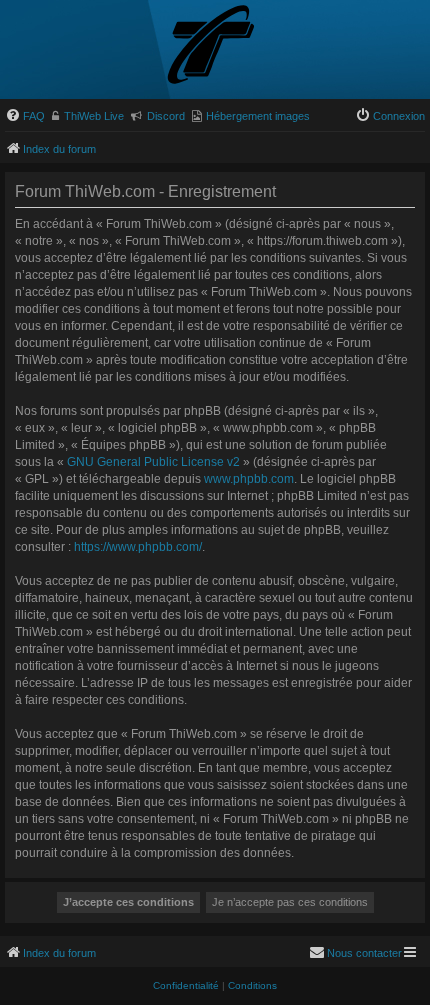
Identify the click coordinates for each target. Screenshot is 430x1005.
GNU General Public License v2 (153, 462)
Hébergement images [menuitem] (258, 116)
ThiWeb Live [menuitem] (94, 116)
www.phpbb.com (249, 479)
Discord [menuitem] (166, 116)
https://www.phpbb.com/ (138, 547)
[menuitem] (25, 116)
